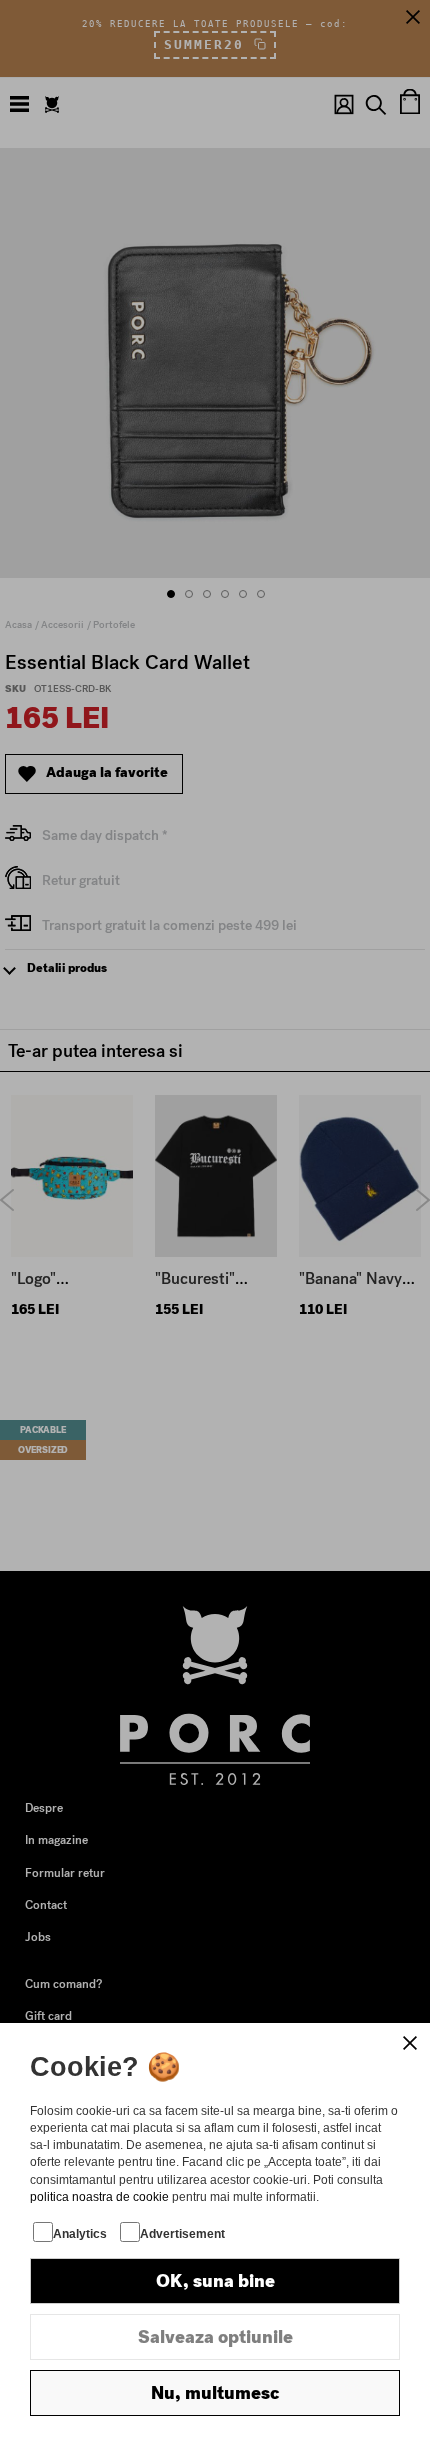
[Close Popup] (410, 2043)
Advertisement (182, 2234)
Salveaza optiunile (215, 2337)
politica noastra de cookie (99, 2197)
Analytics (80, 2234)
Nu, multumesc (215, 2393)
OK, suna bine (215, 2281)
